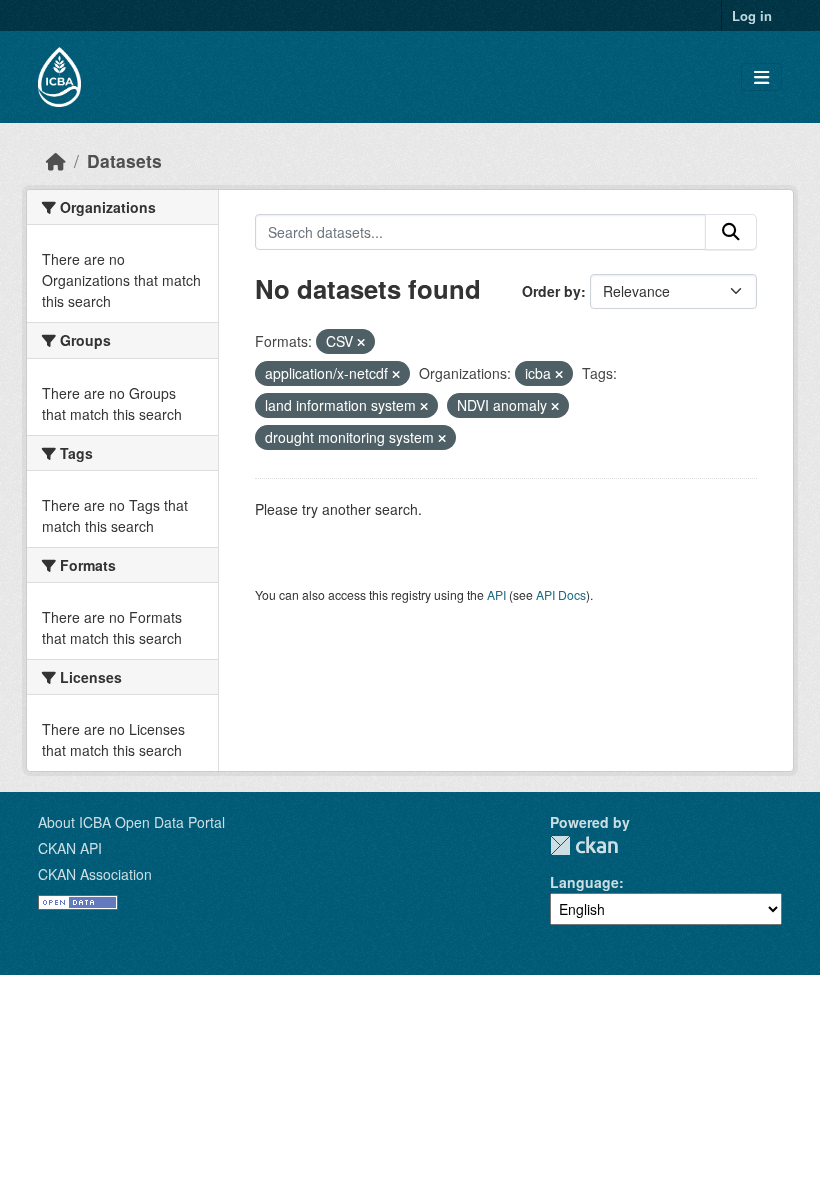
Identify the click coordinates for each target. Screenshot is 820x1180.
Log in (752, 15)
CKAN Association (95, 874)
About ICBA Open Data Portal (131, 822)
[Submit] (731, 232)
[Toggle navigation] (761, 77)
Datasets (124, 160)
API (496, 594)
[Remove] (361, 342)
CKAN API (70, 848)
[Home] (56, 160)
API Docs (561, 594)
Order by (551, 291)
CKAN (584, 845)
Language (584, 882)
